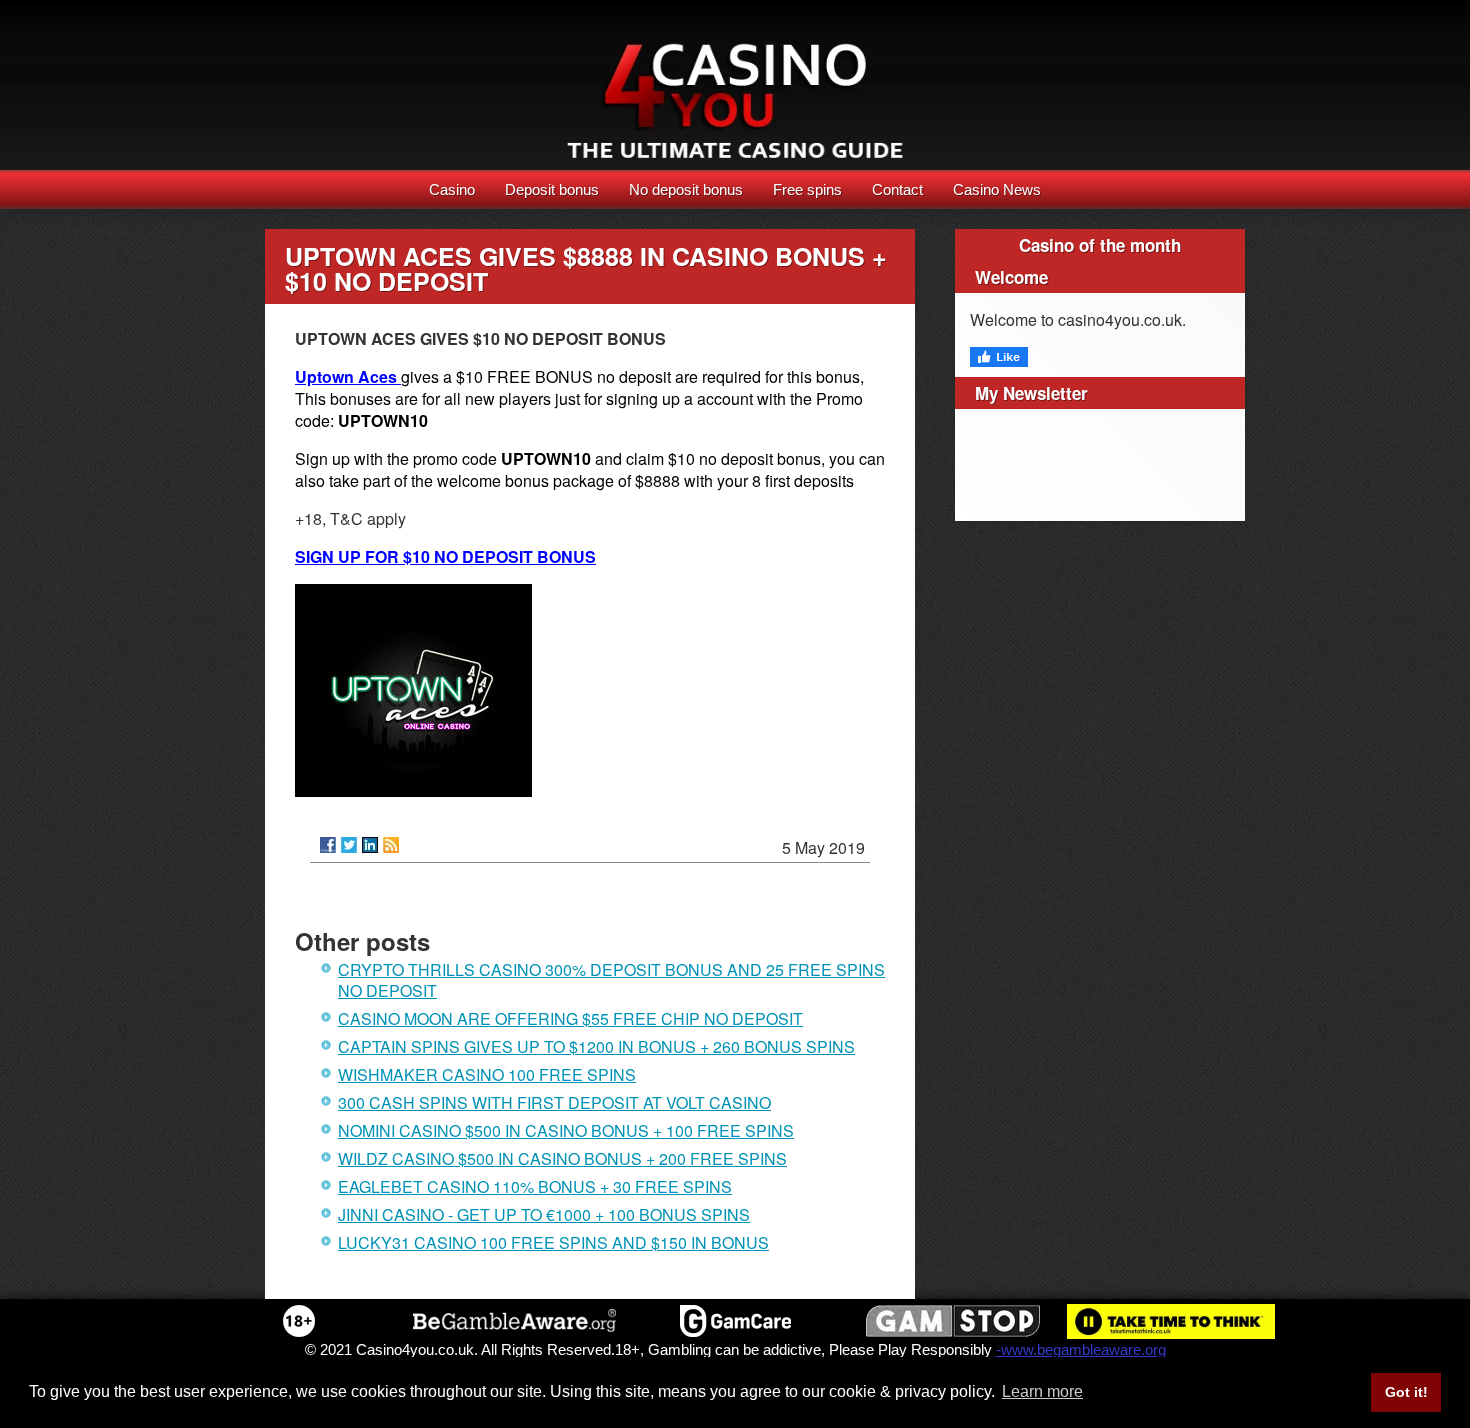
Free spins (807, 189)
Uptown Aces (348, 376)
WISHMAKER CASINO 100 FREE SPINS (487, 1074)
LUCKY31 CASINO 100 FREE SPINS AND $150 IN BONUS (553, 1242)
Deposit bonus (552, 189)
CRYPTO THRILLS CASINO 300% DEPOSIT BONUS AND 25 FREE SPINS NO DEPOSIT (611, 980)
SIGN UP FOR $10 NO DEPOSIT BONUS (445, 556)
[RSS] (391, 845)
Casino (452, 189)
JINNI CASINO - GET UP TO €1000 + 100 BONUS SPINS (544, 1214)
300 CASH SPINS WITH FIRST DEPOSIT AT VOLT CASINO (554, 1102)
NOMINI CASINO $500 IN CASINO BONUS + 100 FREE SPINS (566, 1130)
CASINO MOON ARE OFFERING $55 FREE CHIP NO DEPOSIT (570, 1018)
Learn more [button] (1042, 1391)
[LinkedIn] (370, 845)
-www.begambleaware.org (1081, 1349)
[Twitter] (349, 845)
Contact (897, 189)
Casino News (997, 189)
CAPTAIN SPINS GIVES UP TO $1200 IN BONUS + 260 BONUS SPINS (596, 1046)
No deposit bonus (686, 189)
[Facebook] (328, 845)
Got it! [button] (1406, 1392)
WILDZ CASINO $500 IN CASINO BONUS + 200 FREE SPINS (562, 1158)
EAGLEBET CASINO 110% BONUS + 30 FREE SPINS (535, 1186)
